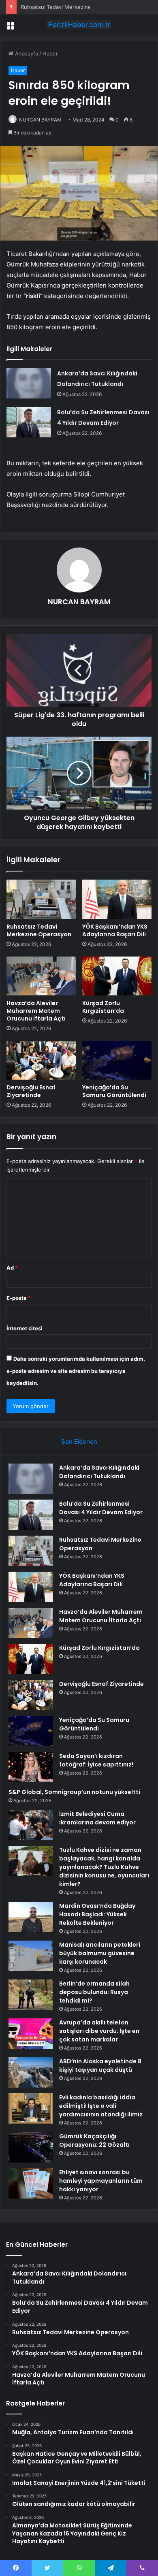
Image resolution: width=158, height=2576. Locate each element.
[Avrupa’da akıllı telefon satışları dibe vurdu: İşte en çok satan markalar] (31, 2034)
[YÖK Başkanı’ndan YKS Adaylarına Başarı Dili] (117, 899)
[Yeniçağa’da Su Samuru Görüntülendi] (117, 1060)
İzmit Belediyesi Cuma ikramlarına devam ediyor (97, 1818)
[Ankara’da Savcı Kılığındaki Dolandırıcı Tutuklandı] (29, 383)
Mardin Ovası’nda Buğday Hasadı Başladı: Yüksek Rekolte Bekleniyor (97, 1914)
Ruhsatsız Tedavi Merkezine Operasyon (70, 7)
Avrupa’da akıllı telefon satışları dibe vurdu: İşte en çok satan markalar (99, 2031)
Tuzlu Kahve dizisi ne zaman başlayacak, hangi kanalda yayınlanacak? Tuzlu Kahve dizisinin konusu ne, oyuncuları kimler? (104, 1867)
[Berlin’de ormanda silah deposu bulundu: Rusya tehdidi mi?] (31, 1995)
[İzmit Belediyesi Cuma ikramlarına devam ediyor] (31, 1825)
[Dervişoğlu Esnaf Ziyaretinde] (41, 1060)
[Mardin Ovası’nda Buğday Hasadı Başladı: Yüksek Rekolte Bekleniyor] (31, 1917)
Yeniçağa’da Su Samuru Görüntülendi (114, 1091)
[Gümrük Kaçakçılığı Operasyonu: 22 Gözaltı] (31, 2147)
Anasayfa (26, 53)
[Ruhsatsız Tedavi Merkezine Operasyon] (41, 899)
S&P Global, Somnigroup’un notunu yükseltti (74, 1792)
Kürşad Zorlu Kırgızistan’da (103, 1007)
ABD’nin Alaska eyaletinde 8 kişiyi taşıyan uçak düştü (100, 2066)
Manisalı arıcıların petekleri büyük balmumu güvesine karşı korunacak (100, 1953)
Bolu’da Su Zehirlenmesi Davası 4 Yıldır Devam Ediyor (101, 1508)
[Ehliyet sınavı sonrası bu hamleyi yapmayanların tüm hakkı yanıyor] (31, 2183)
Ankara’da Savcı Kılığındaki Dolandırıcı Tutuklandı (99, 1472)
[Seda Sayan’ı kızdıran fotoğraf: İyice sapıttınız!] (31, 1767)
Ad (12, 1268)
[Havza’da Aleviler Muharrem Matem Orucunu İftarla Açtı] (41, 976)
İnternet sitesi (25, 1328)
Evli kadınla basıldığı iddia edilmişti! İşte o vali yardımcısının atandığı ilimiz (101, 2106)
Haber (50, 53)
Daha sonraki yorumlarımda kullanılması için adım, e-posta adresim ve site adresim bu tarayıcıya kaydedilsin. (76, 1371)
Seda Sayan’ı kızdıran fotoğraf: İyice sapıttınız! (96, 1760)
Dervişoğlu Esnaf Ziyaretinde (31, 1091)
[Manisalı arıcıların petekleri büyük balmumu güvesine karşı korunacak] (31, 1956)
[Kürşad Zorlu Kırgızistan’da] (117, 976)
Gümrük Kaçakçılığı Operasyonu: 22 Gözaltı (94, 2140)
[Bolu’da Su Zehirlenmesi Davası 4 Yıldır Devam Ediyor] (29, 422)
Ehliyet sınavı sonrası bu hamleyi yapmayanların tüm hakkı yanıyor (101, 2181)
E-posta (19, 1298)
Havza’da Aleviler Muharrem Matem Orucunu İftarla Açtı (36, 1011)
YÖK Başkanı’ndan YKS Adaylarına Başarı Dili (115, 930)
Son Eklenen (79, 1441)
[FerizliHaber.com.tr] (79, 25)
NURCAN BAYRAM (40, 120)
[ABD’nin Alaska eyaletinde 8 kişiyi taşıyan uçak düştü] (31, 2072)
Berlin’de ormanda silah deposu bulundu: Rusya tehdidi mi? (94, 1992)
